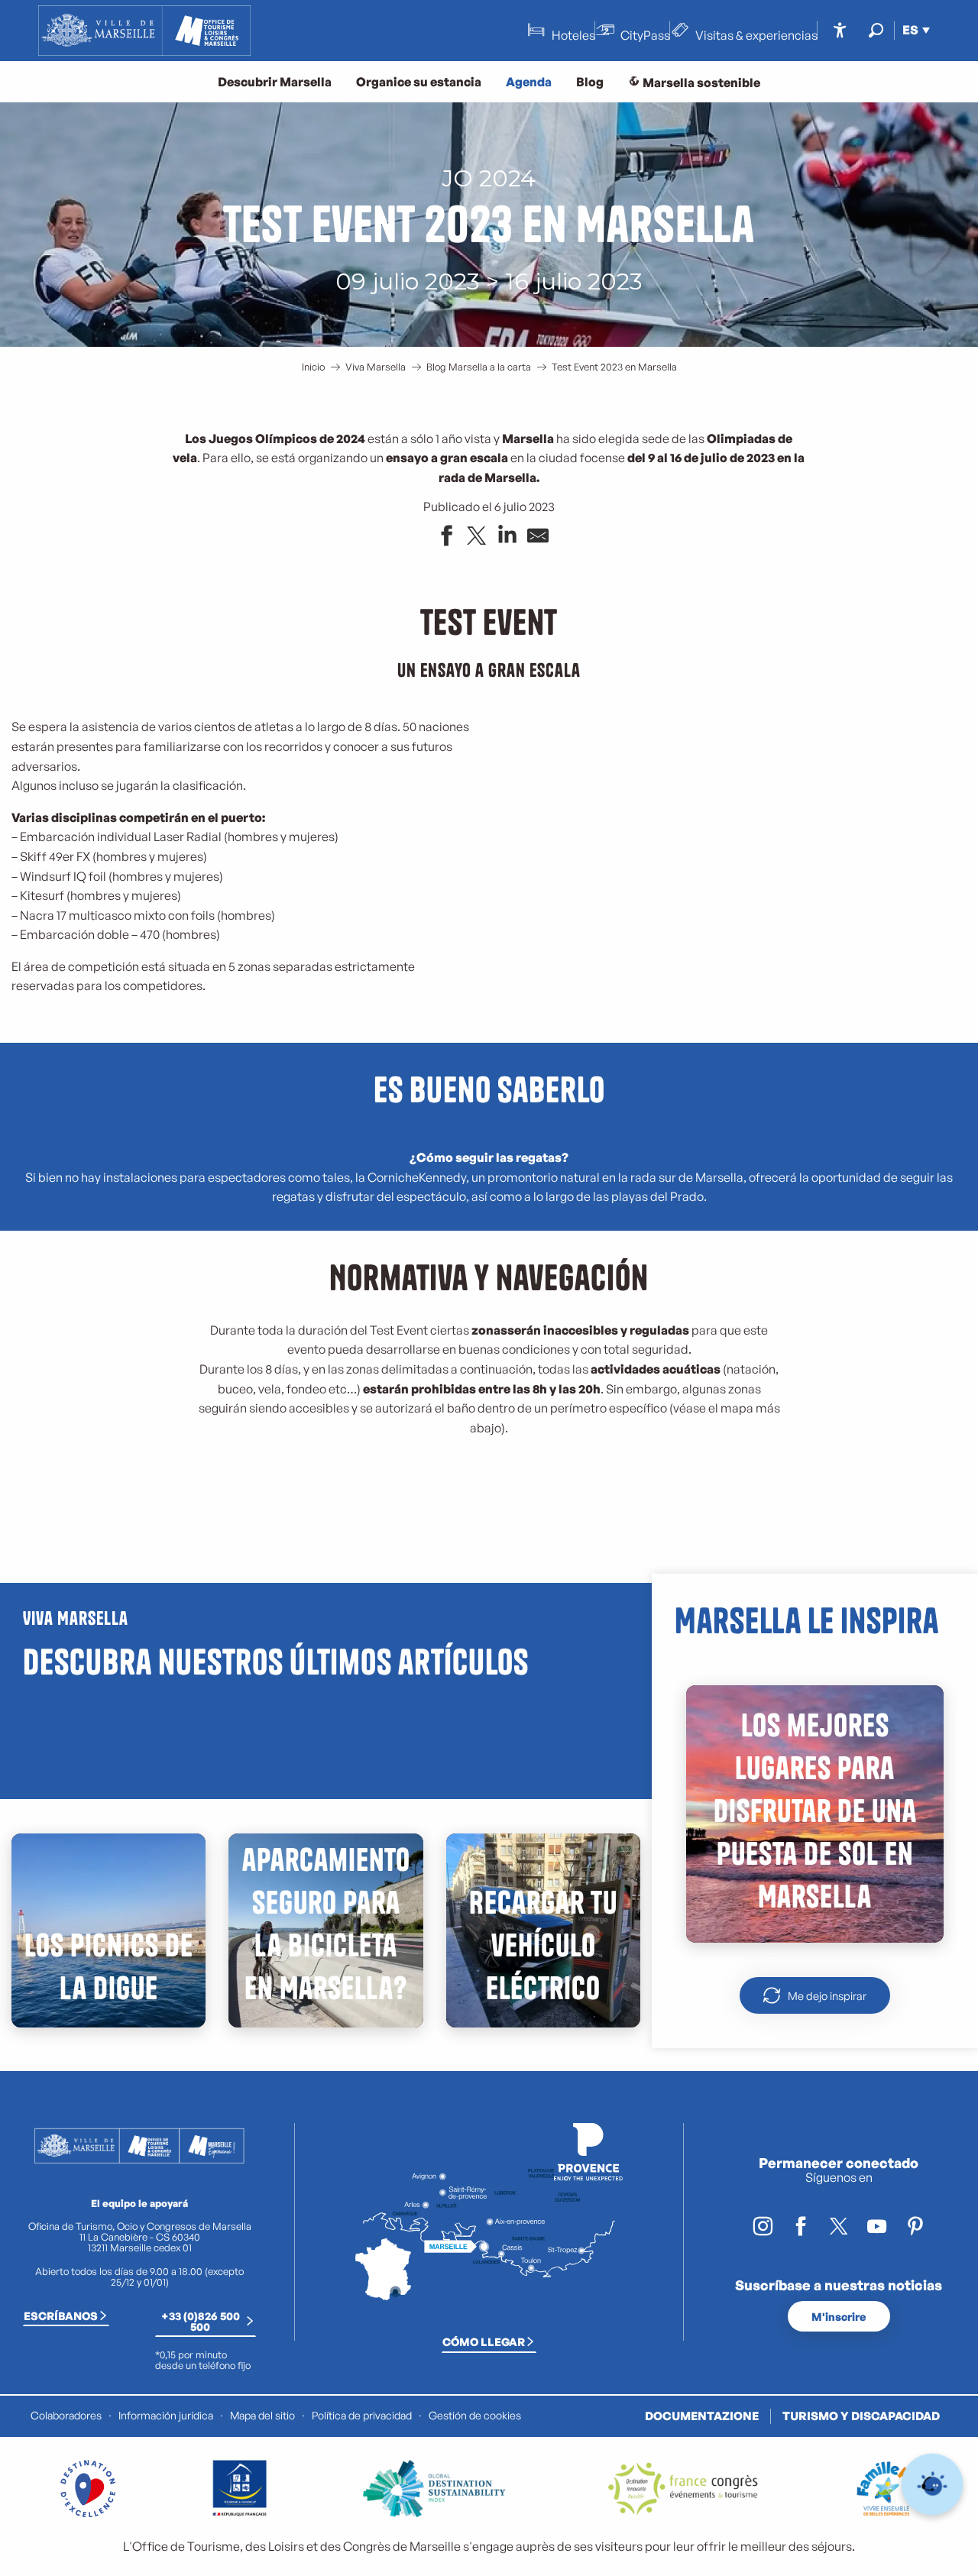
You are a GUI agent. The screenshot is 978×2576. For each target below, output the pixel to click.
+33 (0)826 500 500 (201, 2321)
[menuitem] (144, 31)
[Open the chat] (933, 2485)
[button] (876, 30)
